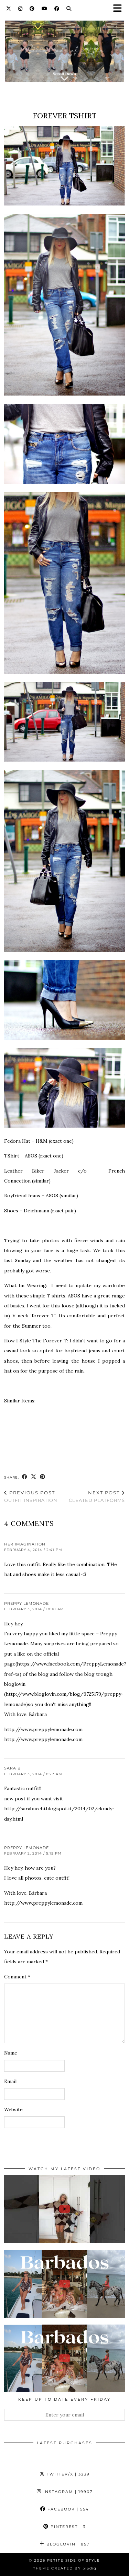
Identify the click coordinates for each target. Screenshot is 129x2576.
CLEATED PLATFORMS (97, 1497)
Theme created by (65, 2568)
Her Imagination (25, 1544)
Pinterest (67, 2527)
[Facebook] (57, 9)
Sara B (12, 1768)
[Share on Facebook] (25, 1477)
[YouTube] (45, 9)
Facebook (67, 2509)
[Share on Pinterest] (43, 1477)
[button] (120, 9)
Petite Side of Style (74, 2560)
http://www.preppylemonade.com (43, 1729)
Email (10, 2081)
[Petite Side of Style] (64, 47)
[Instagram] (20, 9)
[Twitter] (9, 9)
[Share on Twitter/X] (34, 1477)
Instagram (67, 2492)
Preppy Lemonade (26, 1603)
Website (13, 2109)
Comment (17, 1977)
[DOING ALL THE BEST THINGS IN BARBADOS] (64, 2284)
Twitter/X (67, 2474)
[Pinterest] (32, 9)
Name (11, 2053)
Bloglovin (67, 2544)
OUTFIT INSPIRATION (31, 1497)
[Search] (69, 9)
